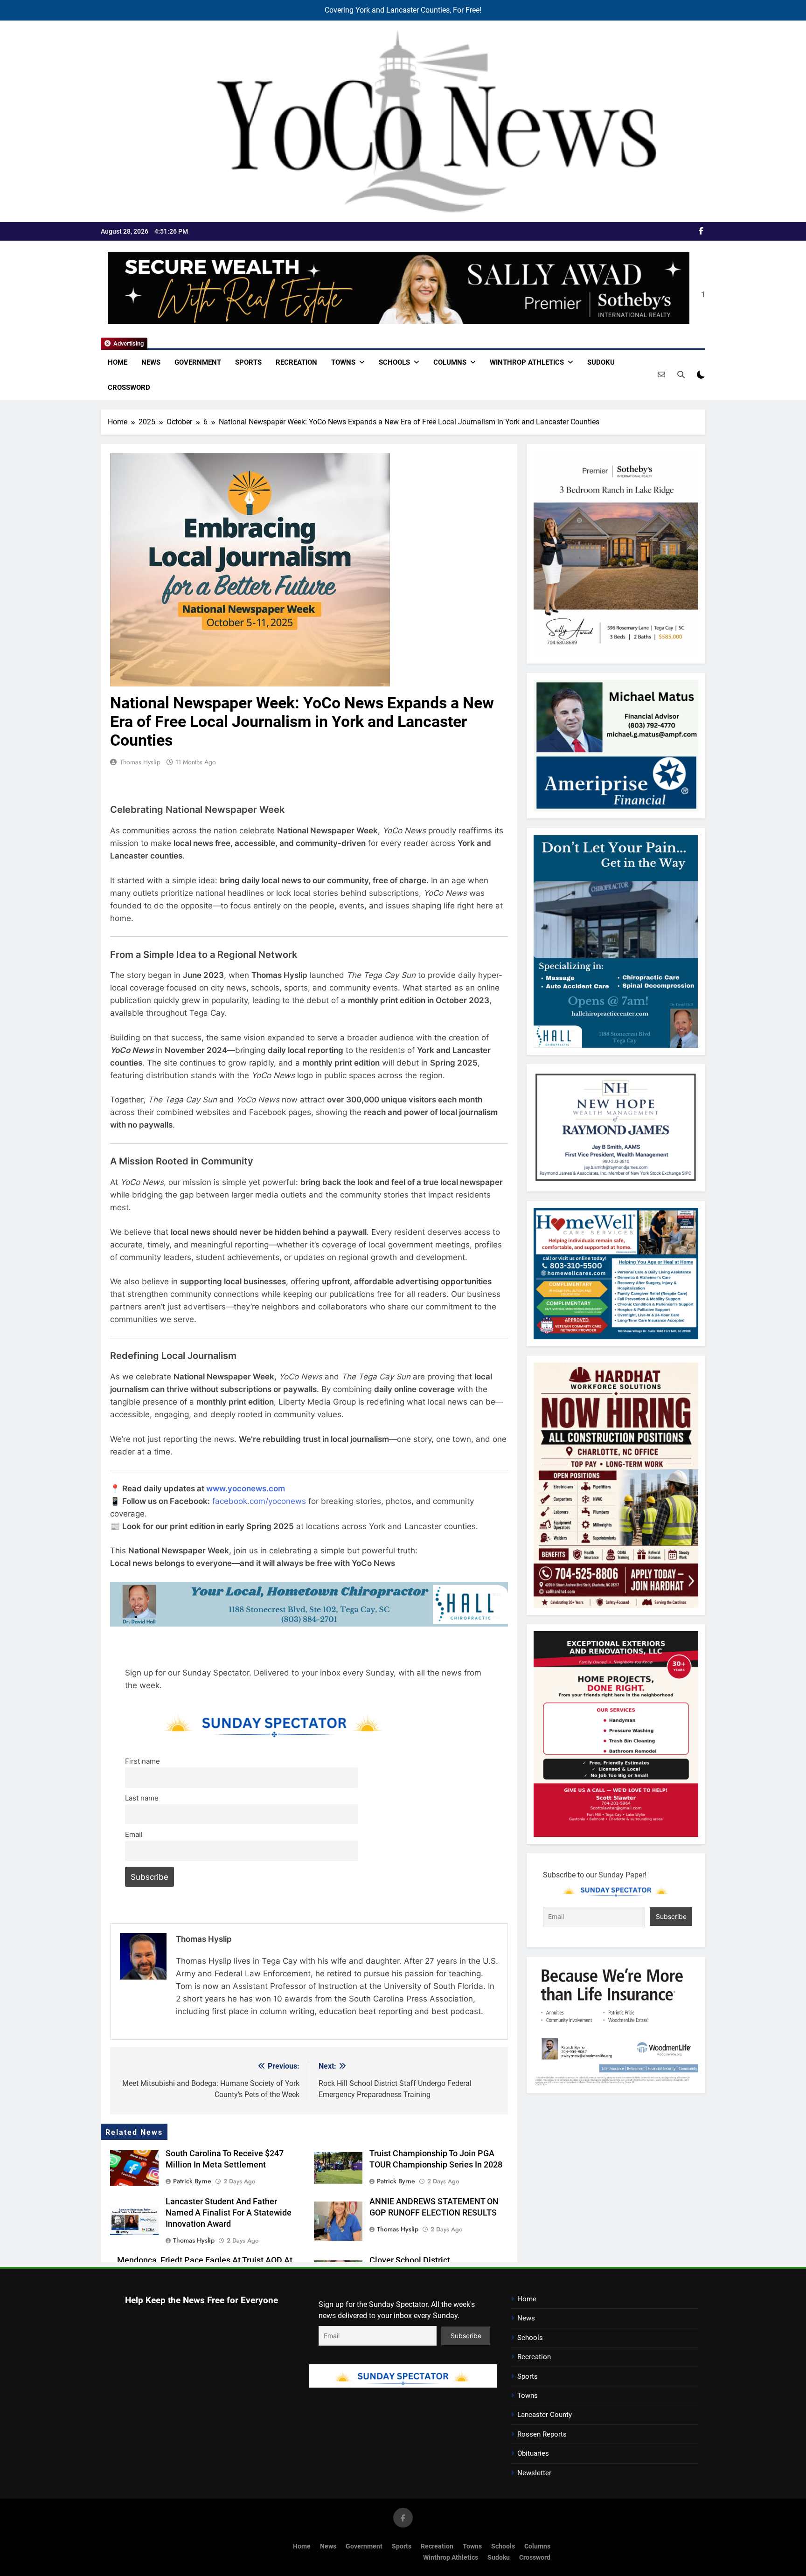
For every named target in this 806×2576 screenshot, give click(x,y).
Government (198, 362)
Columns (450, 362)
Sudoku (601, 362)
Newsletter (534, 2473)
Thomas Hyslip (140, 762)
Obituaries (533, 2453)
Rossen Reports (542, 2434)
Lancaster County (545, 2415)
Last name (142, 1798)
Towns (343, 362)
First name (142, 1761)
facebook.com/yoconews (259, 1501)
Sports (248, 362)
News (151, 362)
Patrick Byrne (192, 2181)
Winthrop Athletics (527, 362)
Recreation (296, 362)
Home (118, 362)
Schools (394, 362)
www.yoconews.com (246, 1489)
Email (134, 1834)
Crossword (129, 388)
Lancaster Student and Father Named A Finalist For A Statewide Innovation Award (229, 2213)
